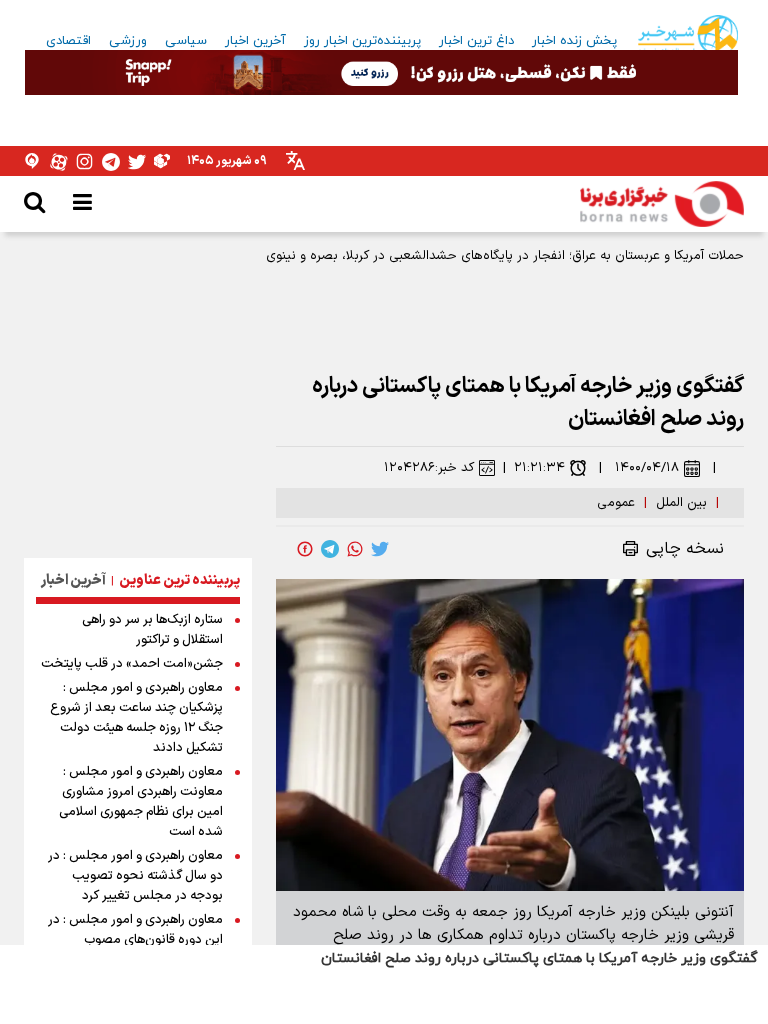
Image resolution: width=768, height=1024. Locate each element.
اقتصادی (68, 41)
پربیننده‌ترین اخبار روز (362, 41)
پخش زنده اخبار (574, 41)
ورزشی (128, 41)
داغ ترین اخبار (476, 41)
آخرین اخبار (255, 41)
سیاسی (186, 41)
